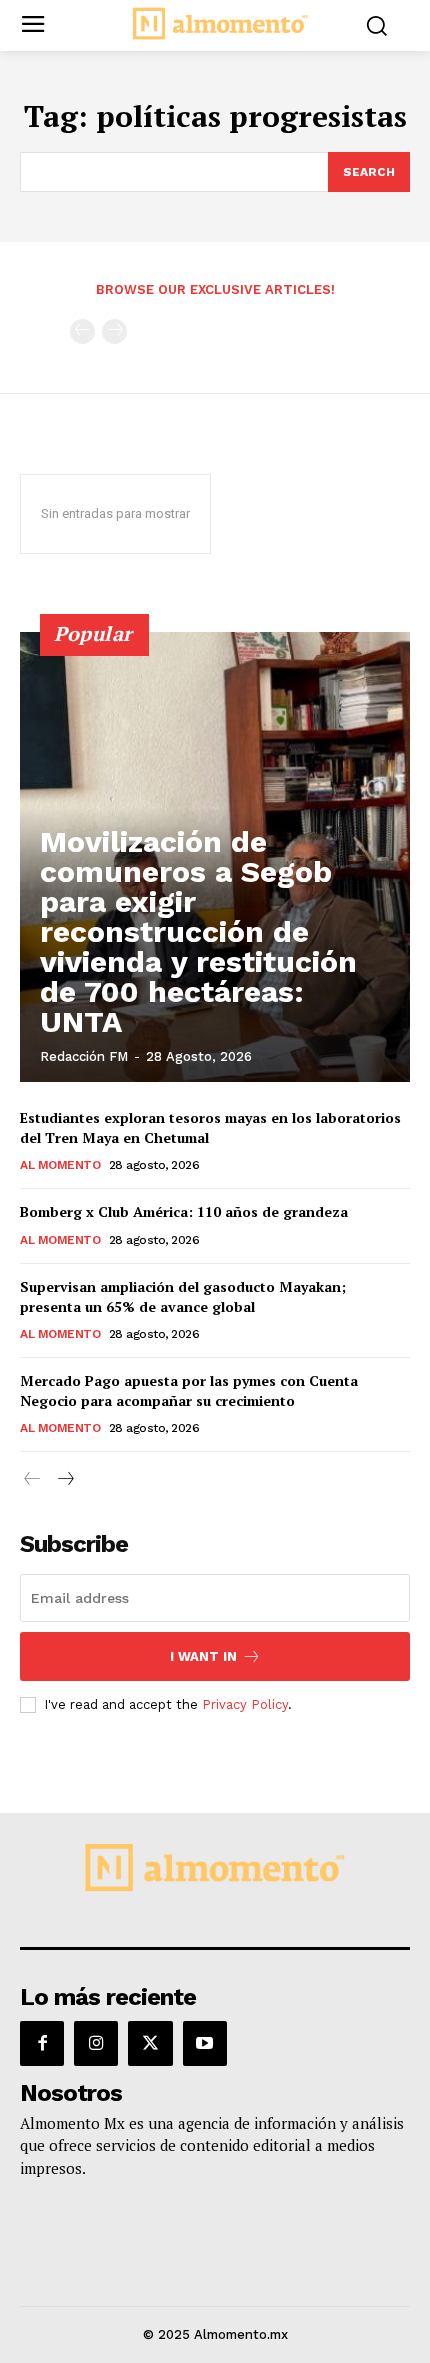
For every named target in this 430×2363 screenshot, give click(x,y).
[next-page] (64, 1479)
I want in (203, 1656)
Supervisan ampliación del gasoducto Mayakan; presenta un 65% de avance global (183, 1296)
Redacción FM (84, 1056)
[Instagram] (96, 2043)
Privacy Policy (245, 1704)
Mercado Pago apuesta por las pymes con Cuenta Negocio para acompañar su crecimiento (189, 1390)
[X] (150, 2043)
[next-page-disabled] (114, 331)
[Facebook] (42, 2043)
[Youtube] (205, 2043)
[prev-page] (82, 331)
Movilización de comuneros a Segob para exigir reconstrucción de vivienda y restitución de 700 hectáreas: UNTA (198, 931)
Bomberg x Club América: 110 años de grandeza (184, 1211)
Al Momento (60, 1165)
